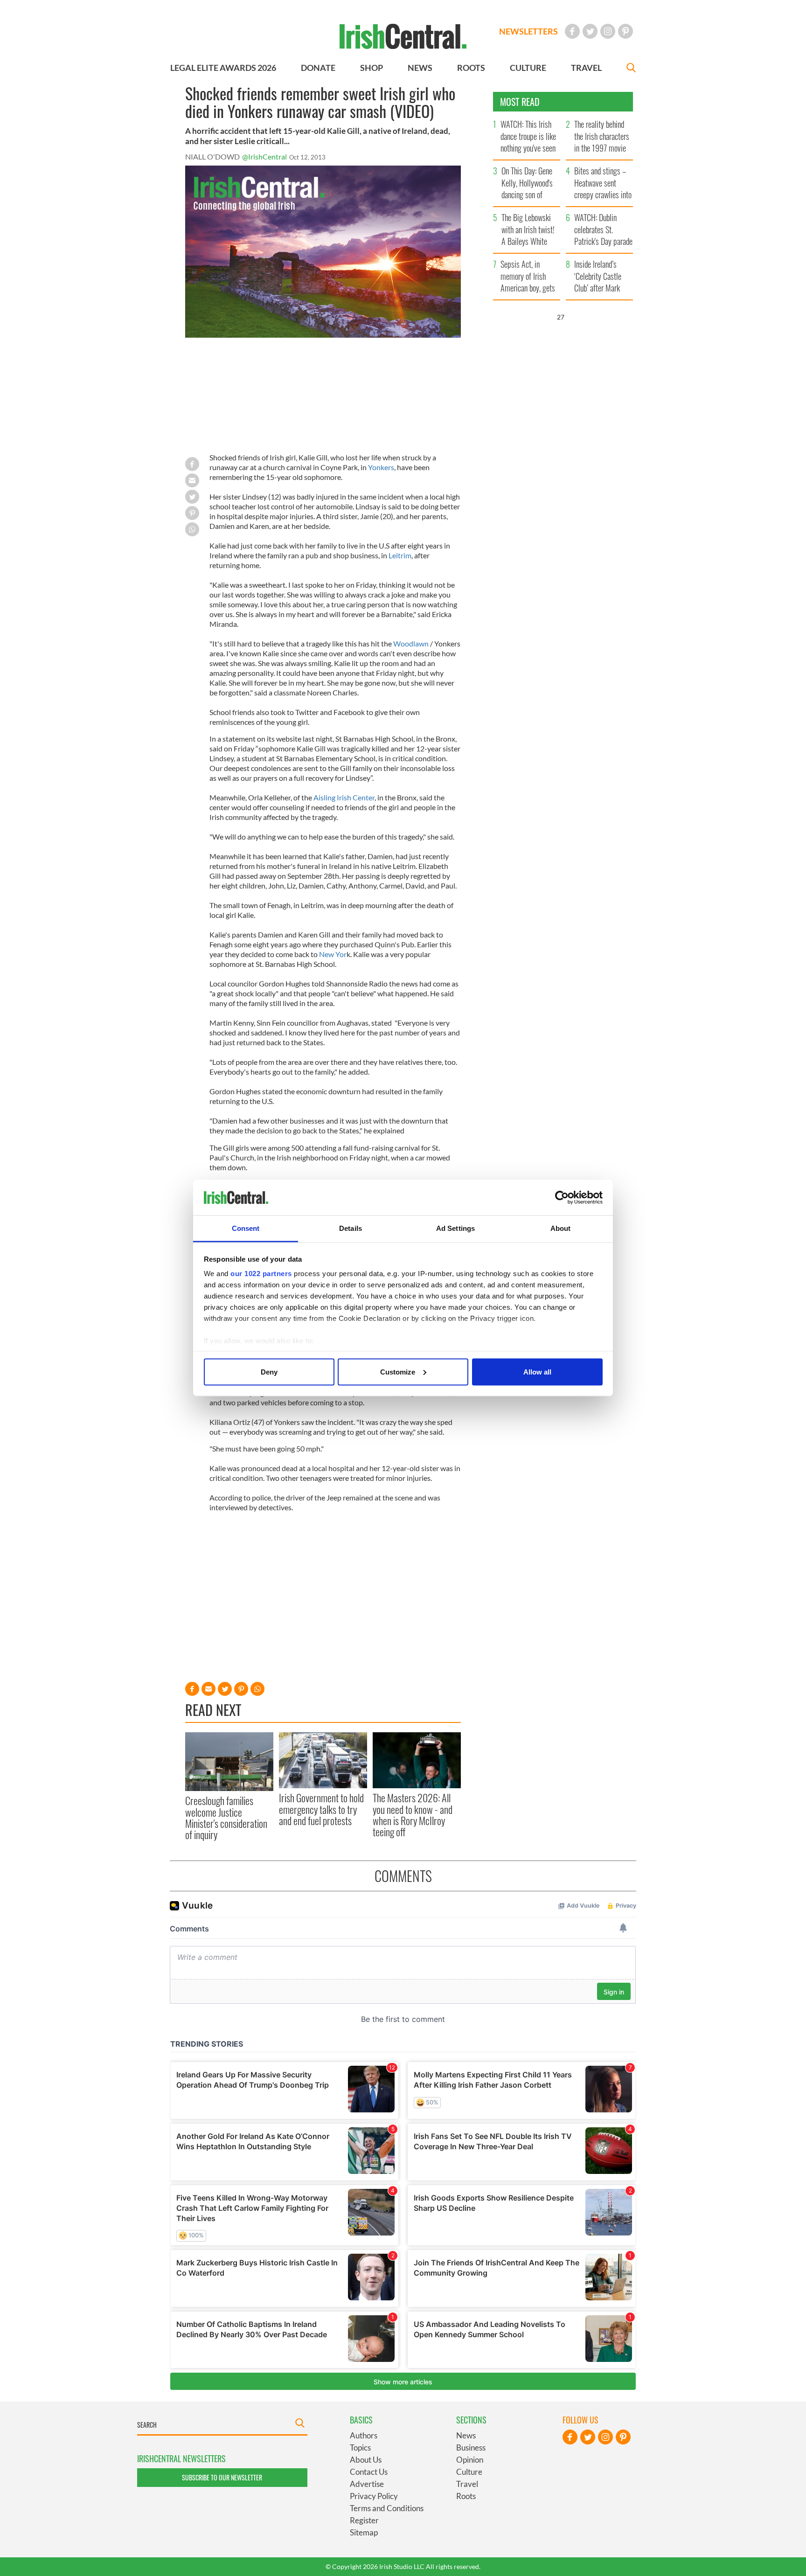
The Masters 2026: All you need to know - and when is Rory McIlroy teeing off (413, 1815)
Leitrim (400, 555)
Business (471, 2448)
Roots (466, 2496)
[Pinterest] (625, 31)
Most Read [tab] (520, 102)
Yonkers (381, 467)
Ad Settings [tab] (455, 1228)
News (466, 2435)
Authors (364, 2435)
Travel (467, 2484)
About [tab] (561, 1228)
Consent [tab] (246, 1228)
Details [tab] (351, 1228)
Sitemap (364, 2532)
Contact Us (369, 2472)
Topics (360, 2448)
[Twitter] (590, 31)
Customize (398, 1371)
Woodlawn (411, 643)
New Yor (333, 954)
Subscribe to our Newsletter (222, 2477)
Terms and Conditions (387, 2508)
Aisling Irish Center (344, 797)
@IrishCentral (264, 156)
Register (364, 2520)
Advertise (367, 2484)
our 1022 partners (261, 1274)
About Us (366, 2460)
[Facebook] (572, 31)
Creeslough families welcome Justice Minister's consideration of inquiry (226, 1817)
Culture (469, 2472)
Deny (269, 1371)
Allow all (537, 1371)
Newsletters (528, 31)
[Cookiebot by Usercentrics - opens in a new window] (562, 1198)
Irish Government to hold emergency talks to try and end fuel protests (321, 1809)
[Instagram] (608, 31)
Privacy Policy (374, 2496)
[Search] (631, 69)
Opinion (470, 2460)
